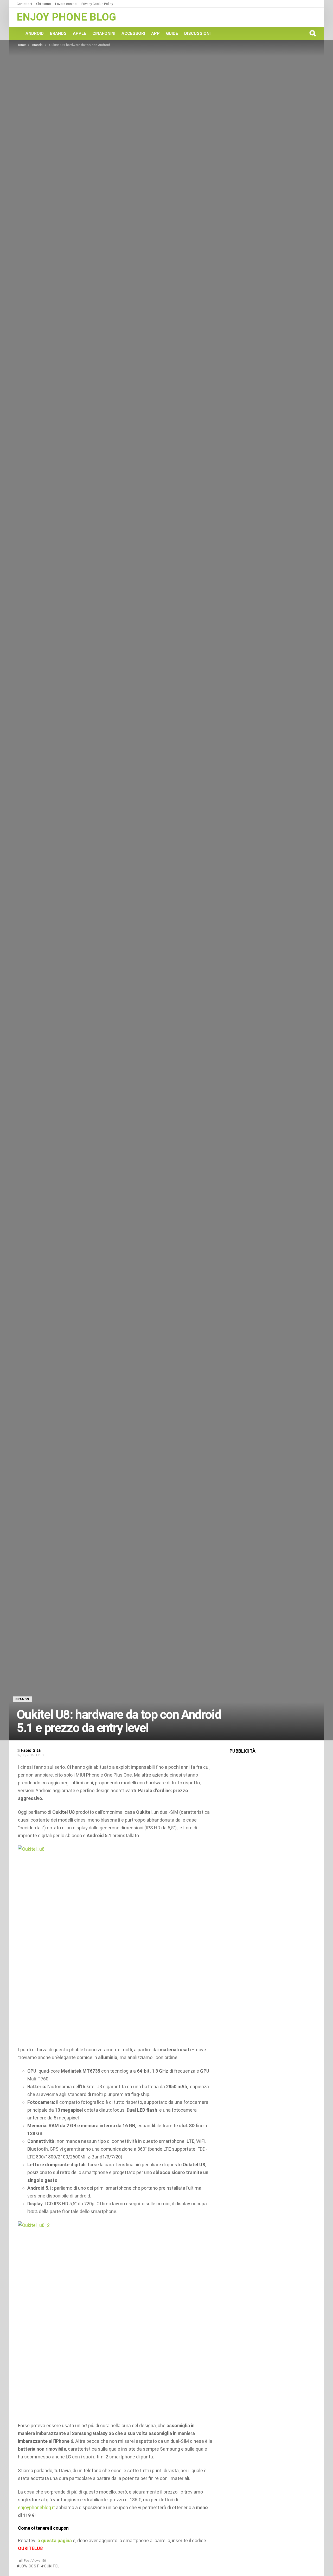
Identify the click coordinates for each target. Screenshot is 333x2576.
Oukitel (52, 2566)
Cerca (312, 33)
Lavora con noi (66, 4)
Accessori (133, 33)
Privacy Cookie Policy (97, 4)
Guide (172, 33)
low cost (29, 2566)
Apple (79, 33)
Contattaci (24, 4)
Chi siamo (44, 4)
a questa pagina (55, 2540)
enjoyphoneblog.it (36, 2507)
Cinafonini (104, 33)
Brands (58, 33)
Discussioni (197, 33)
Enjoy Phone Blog (66, 17)
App (155, 33)
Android (35, 33)
